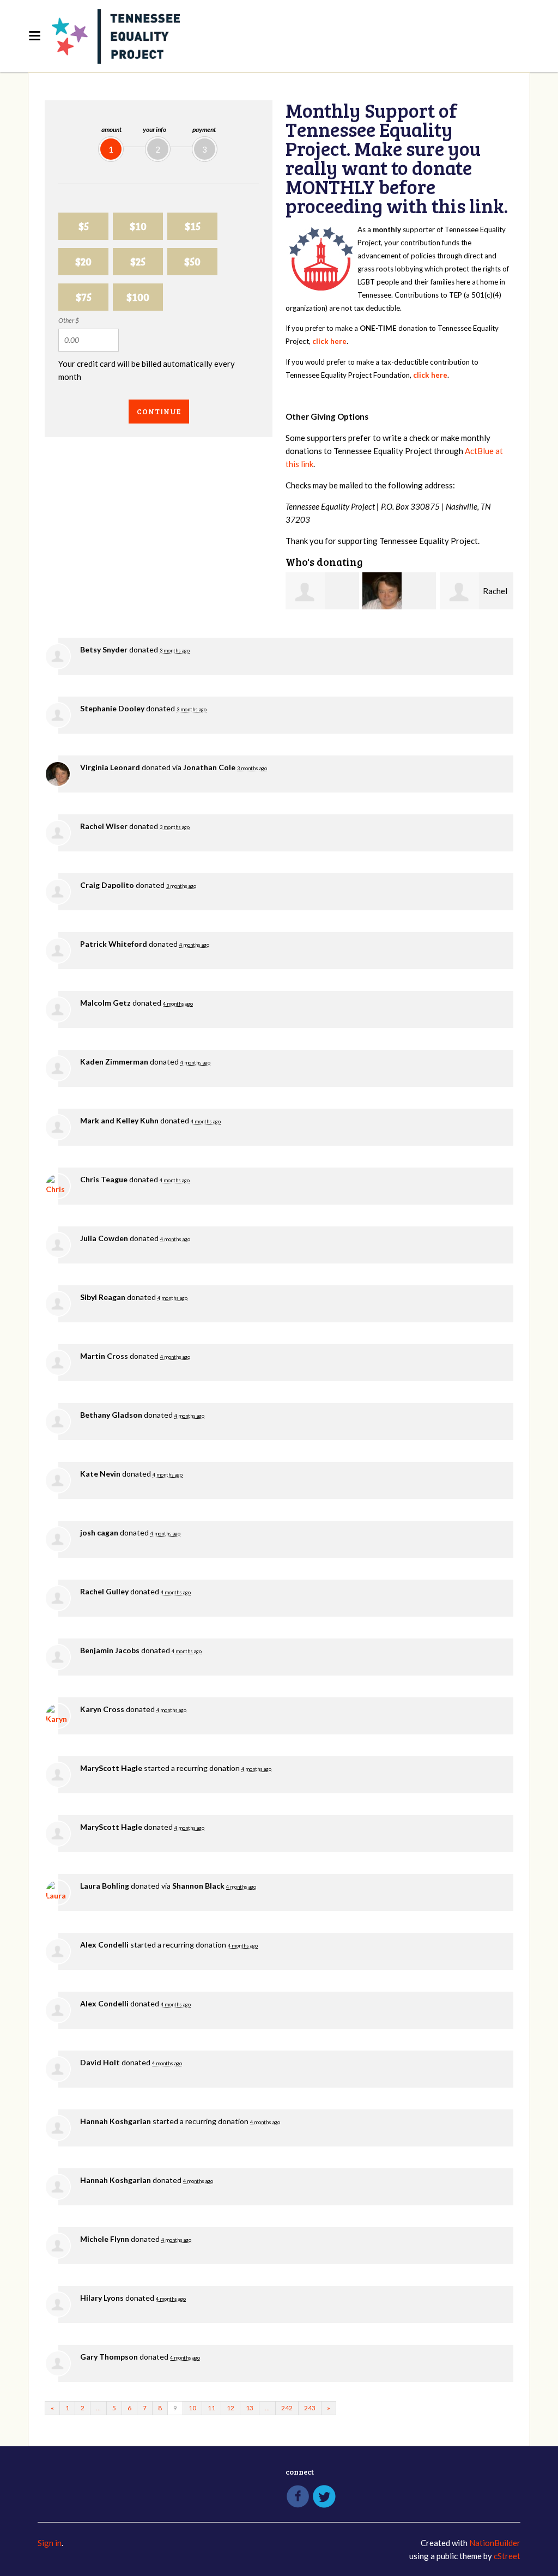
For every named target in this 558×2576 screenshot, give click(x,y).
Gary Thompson (109, 2357)
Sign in (50, 2543)
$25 (138, 261)
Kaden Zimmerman (114, 1062)
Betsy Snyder (104, 649)
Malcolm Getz (105, 1003)
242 (287, 2408)
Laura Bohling (105, 1886)
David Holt (100, 2062)
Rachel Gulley (104, 1591)
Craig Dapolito (107, 885)
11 (211, 2408)
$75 (84, 297)
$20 (83, 261)
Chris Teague (104, 1179)
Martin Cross (104, 1356)
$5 (84, 226)
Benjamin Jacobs (110, 1650)
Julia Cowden (104, 1238)
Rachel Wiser (104, 826)
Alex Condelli (104, 1945)
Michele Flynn (105, 2239)
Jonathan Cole (209, 767)
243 (310, 2408)
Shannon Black (198, 1886)
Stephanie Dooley (112, 708)
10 (192, 2408)
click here (329, 341)
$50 (192, 261)
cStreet (507, 2556)
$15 (193, 226)
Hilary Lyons (102, 2298)
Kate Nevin (100, 1474)
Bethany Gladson (111, 1415)
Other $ (69, 320)
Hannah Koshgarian (116, 2121)
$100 (138, 297)
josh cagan (99, 1532)
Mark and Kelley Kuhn (119, 1120)
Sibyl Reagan (103, 1297)
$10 (138, 226)
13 (250, 2408)
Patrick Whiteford (114, 944)
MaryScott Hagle (111, 1768)
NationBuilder (495, 2543)
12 (231, 2408)
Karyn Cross (102, 1709)
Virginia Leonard (110, 767)
